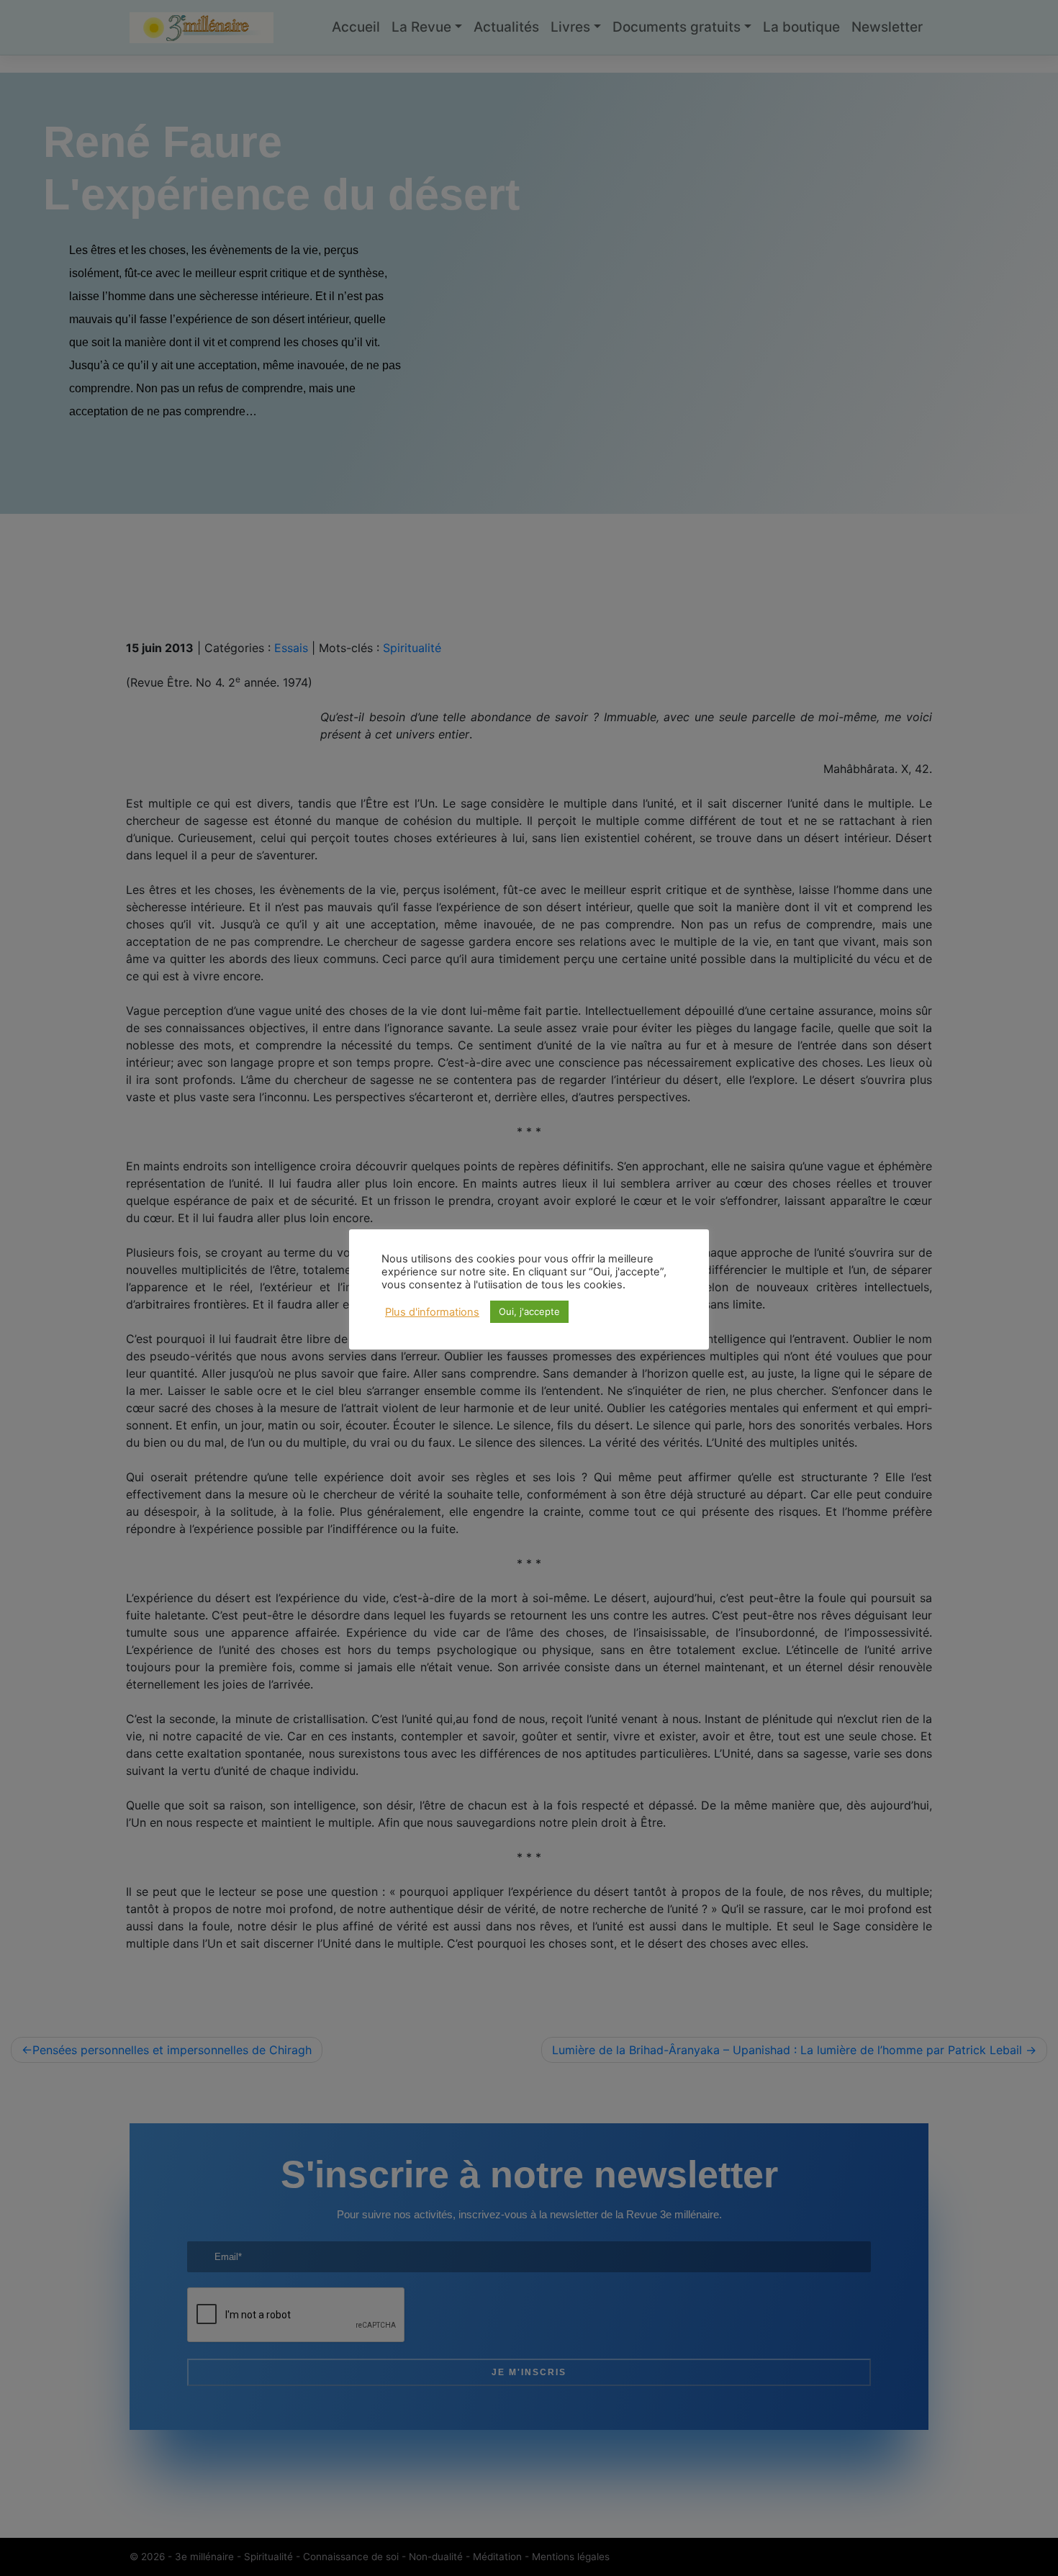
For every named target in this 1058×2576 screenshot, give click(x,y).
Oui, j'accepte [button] (529, 1311)
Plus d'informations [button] (432, 1312)
